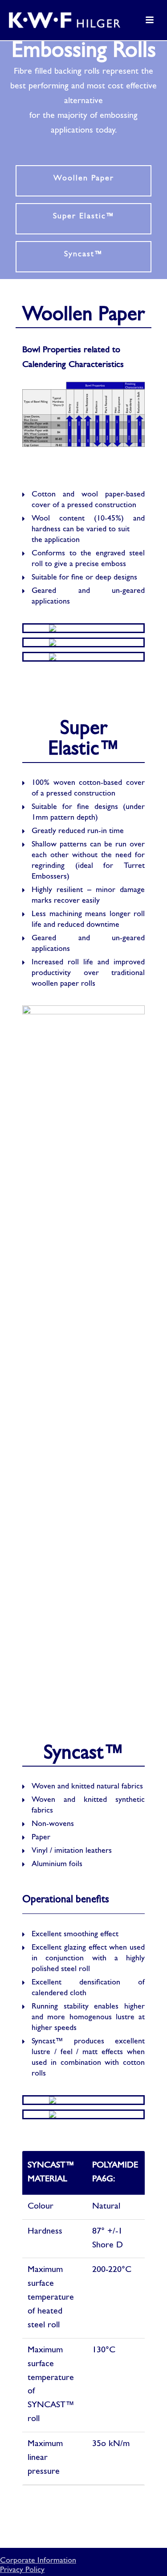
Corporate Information (38, 2561)
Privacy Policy (22, 2570)
